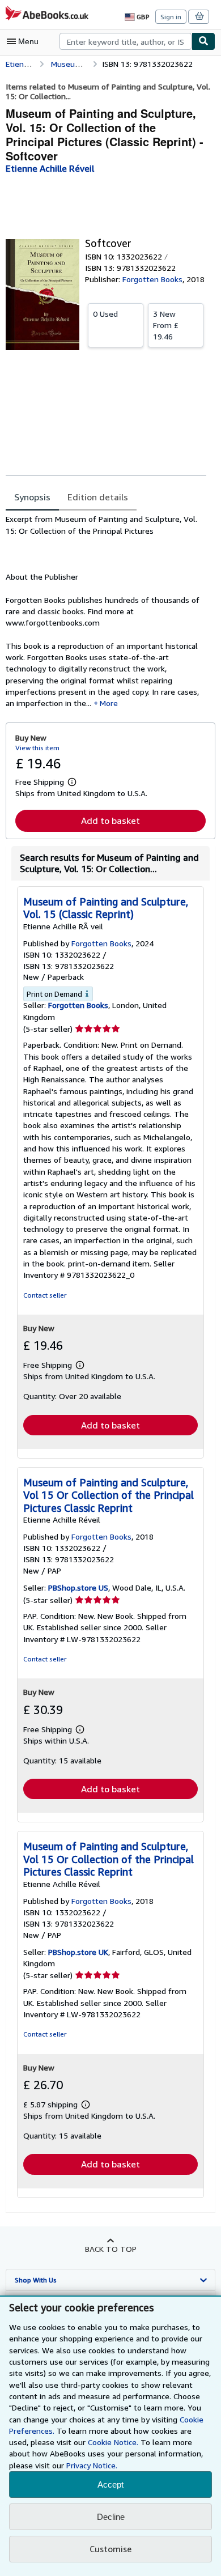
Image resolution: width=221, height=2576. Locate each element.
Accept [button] (110, 2484)
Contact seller (45, 1295)
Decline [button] (111, 2517)
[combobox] (126, 41)
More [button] (109, 703)
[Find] (203, 41)
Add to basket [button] (110, 821)
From (166, 325)
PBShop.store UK (78, 1952)
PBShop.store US (78, 1587)
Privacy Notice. (92, 2465)
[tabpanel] (106, 611)
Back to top (111, 2249)
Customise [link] (110, 2549)
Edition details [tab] (98, 497)
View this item (37, 748)
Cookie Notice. (113, 2442)
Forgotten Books (78, 1005)
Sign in (171, 17)
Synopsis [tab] (32, 497)
